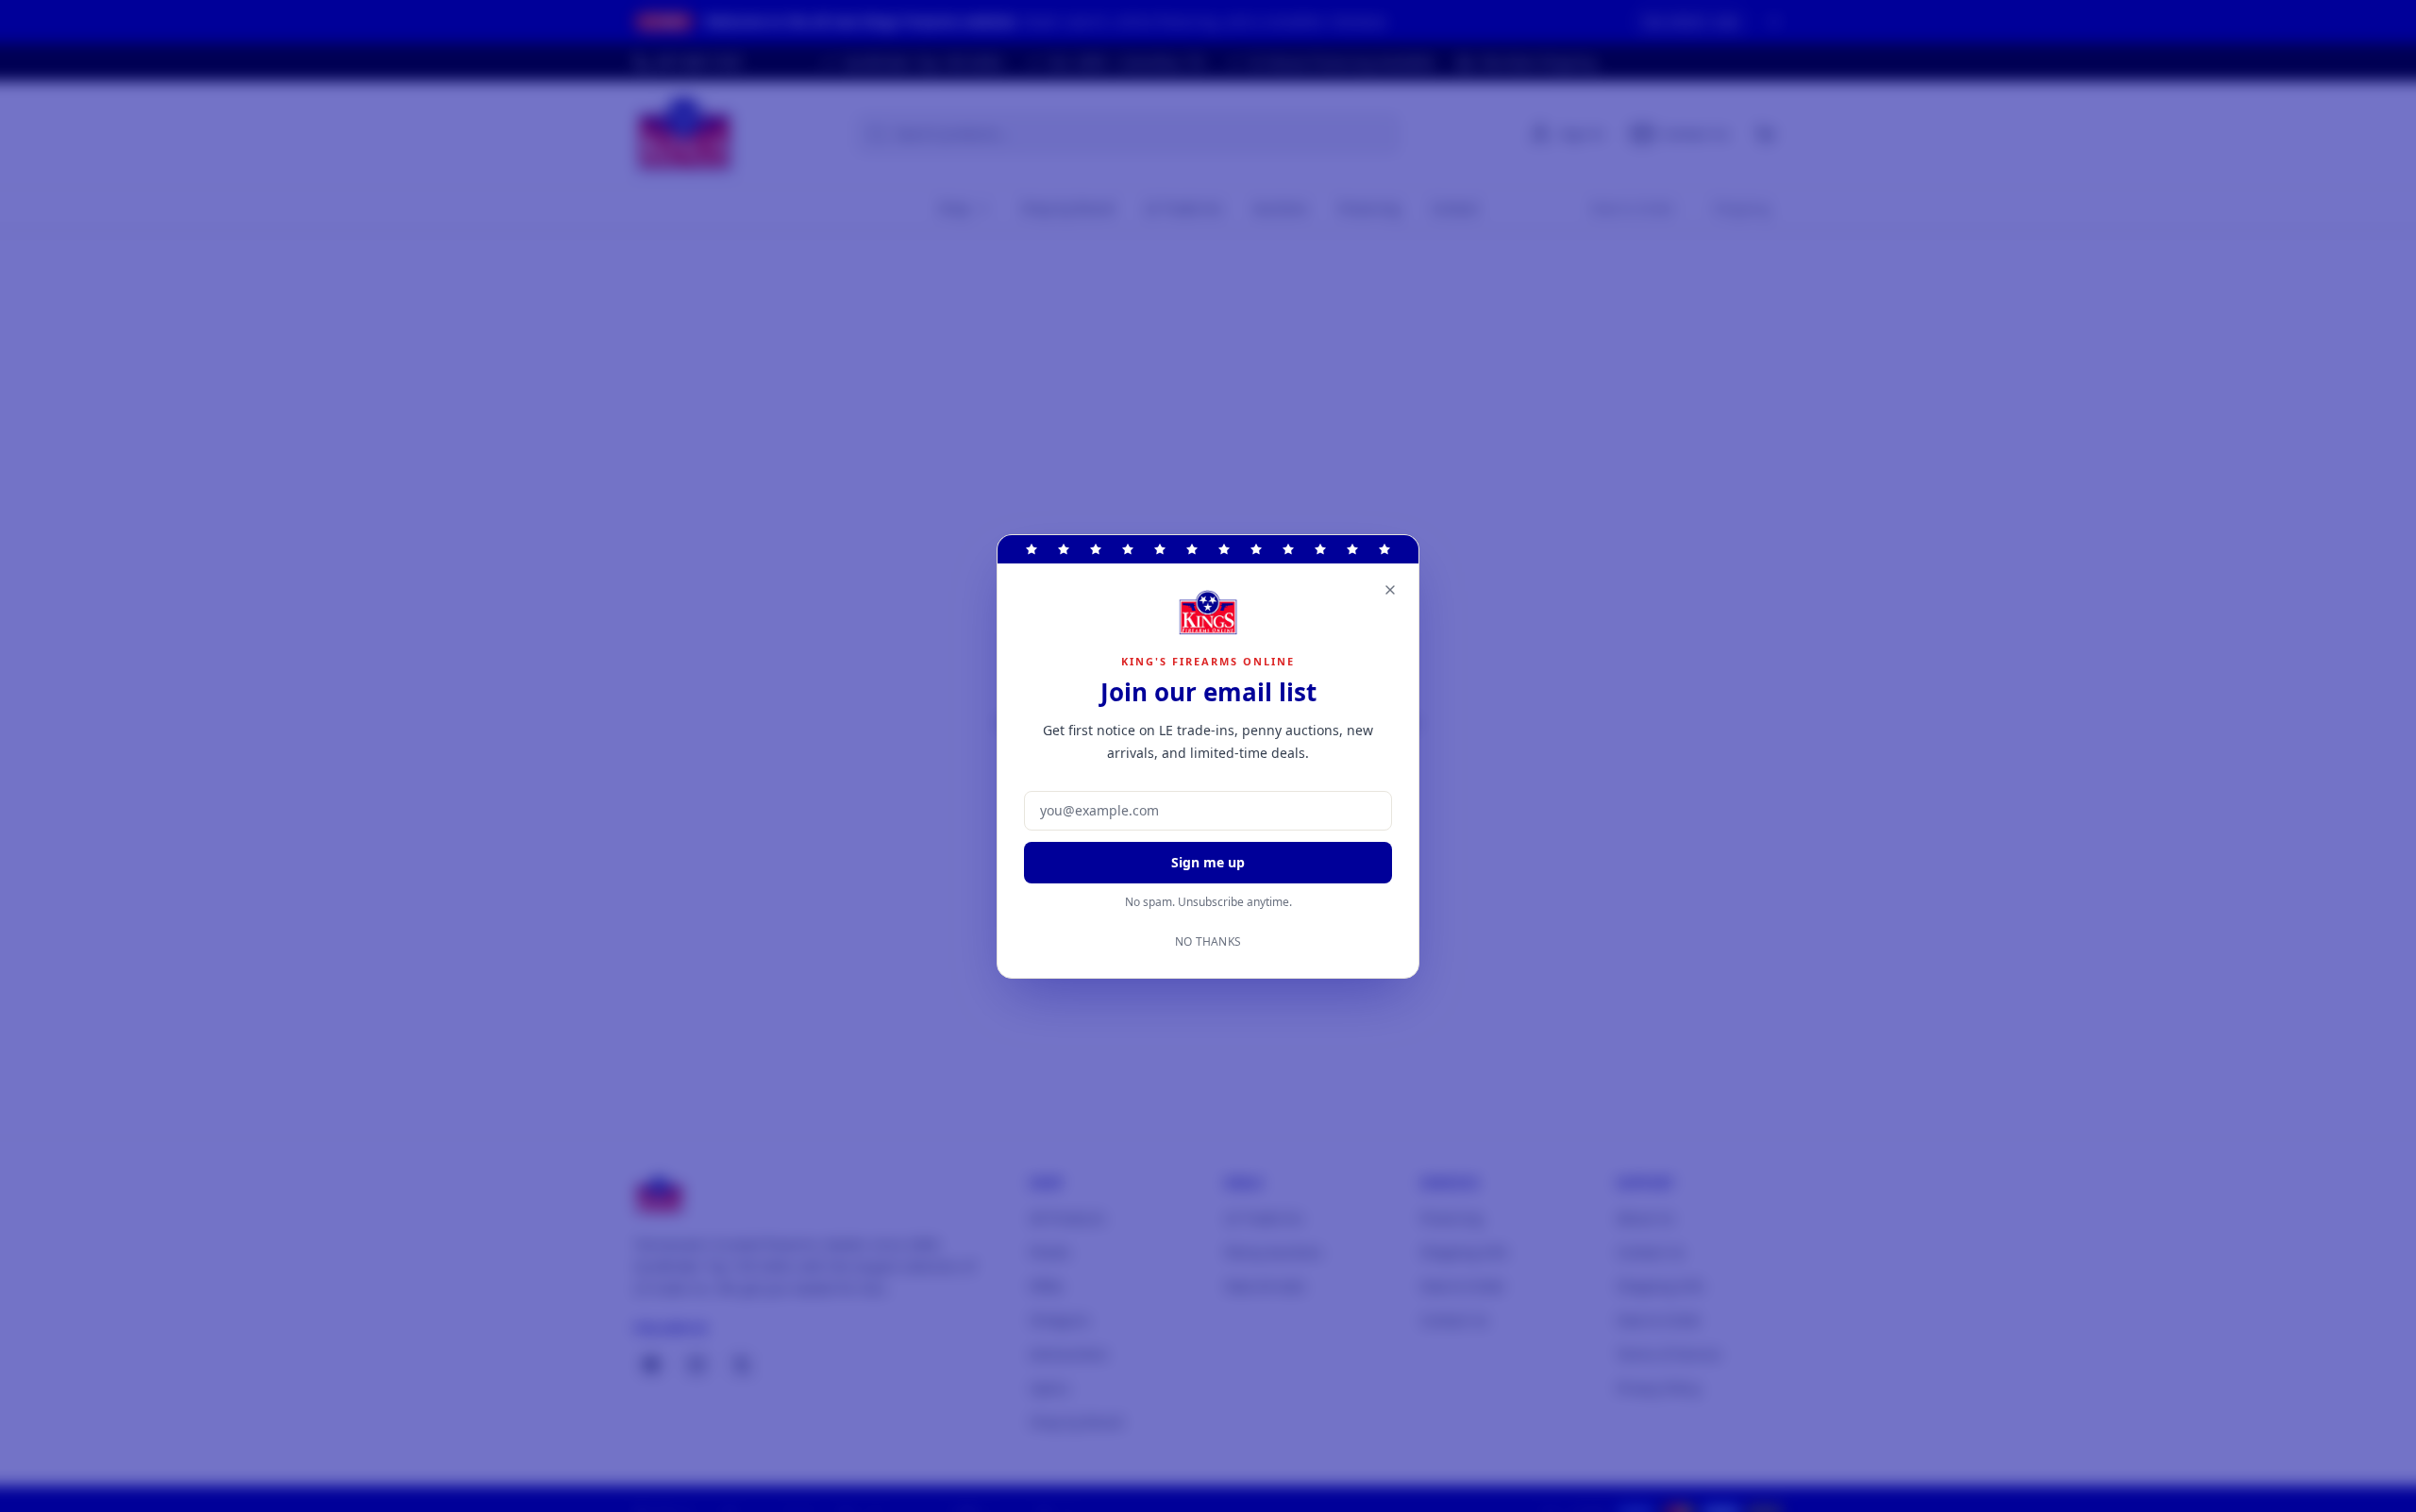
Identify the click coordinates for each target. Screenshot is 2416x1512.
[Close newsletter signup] (1390, 590)
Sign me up (1208, 862)
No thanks (1208, 942)
